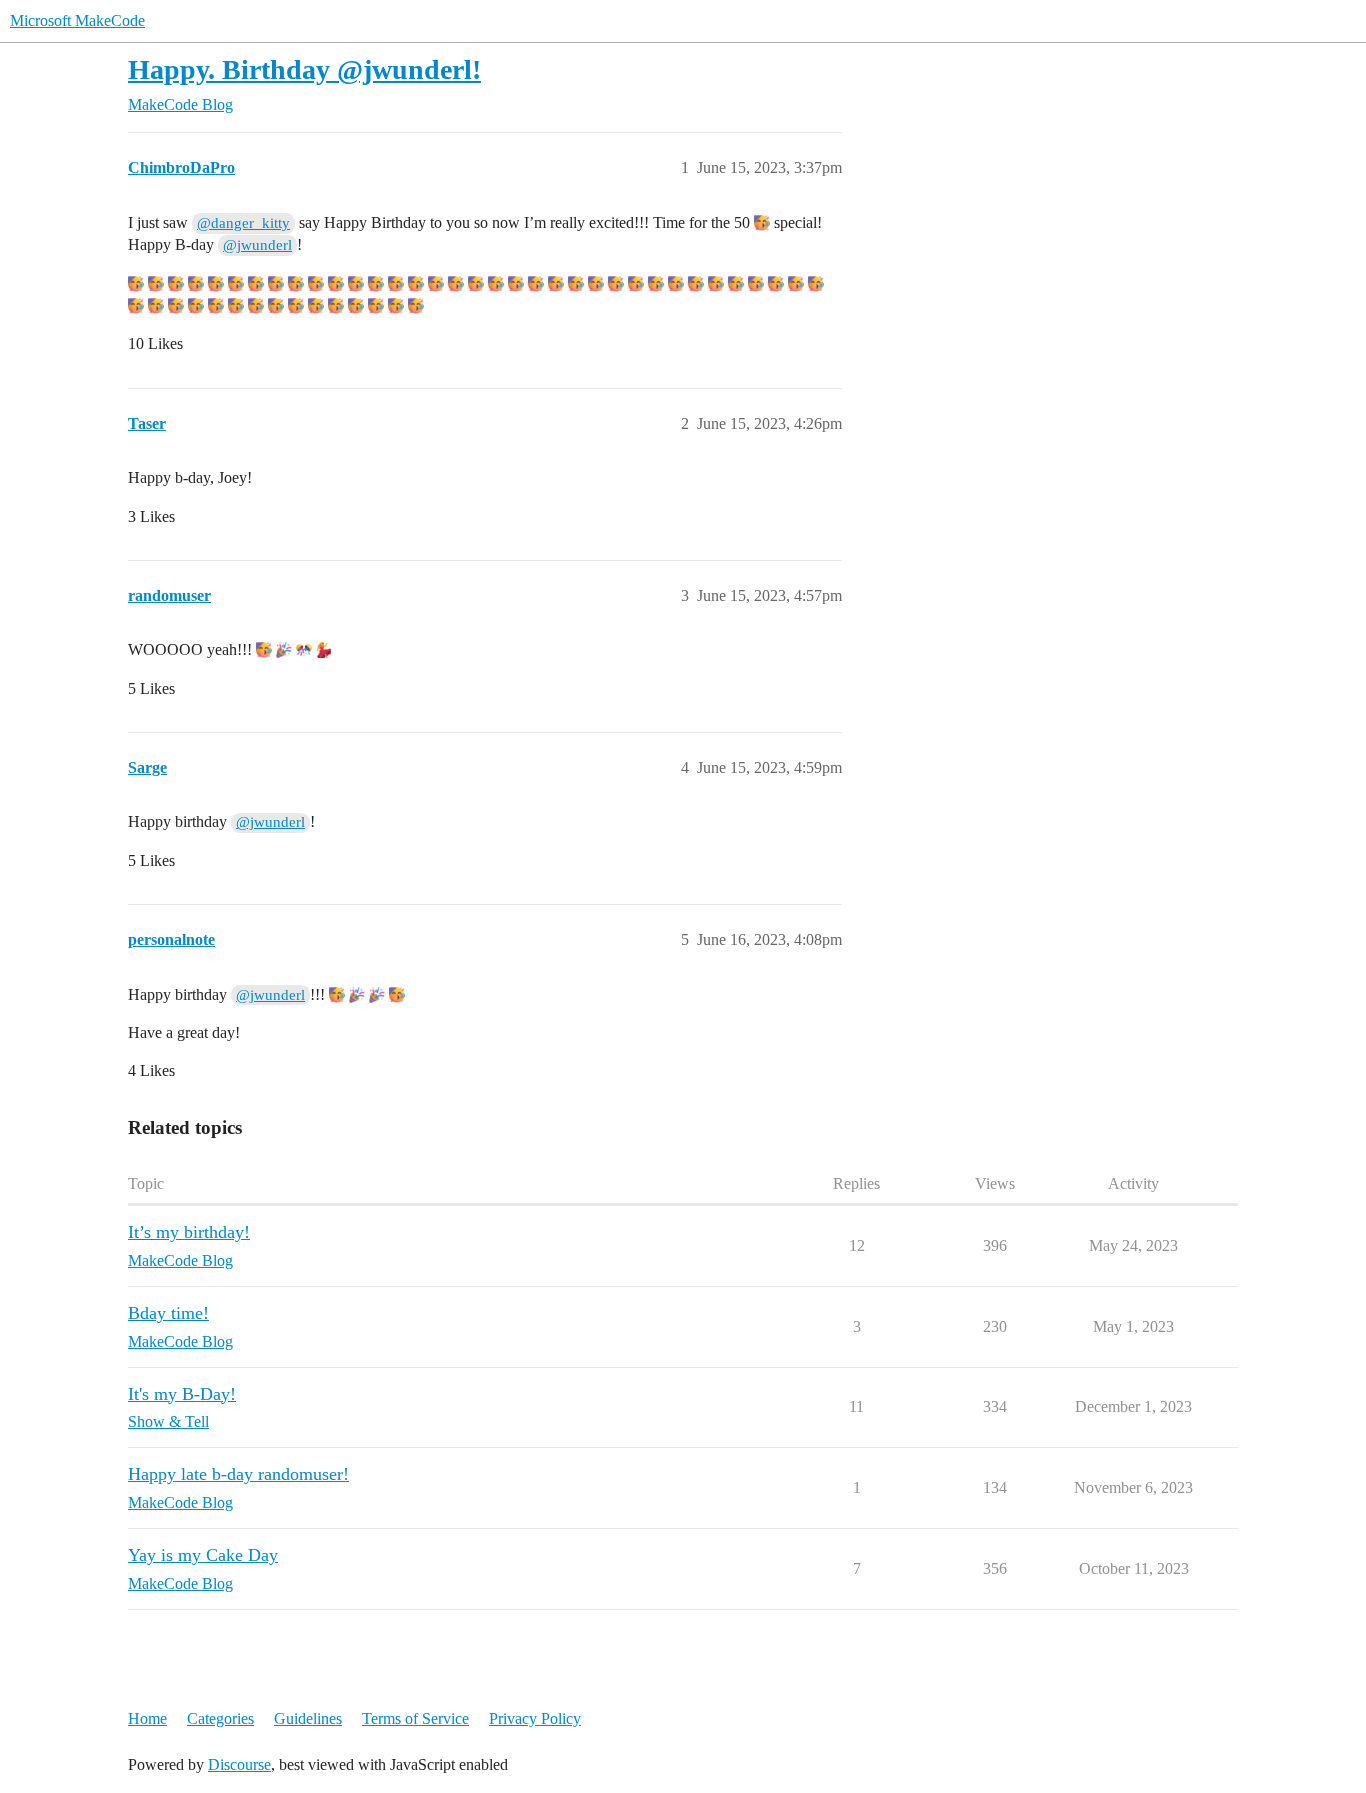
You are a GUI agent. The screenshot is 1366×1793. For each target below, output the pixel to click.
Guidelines (308, 1718)
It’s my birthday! (189, 1232)
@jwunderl (257, 245)
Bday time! (168, 1313)
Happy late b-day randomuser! (238, 1474)
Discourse (239, 1764)
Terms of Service (415, 1718)
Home (147, 1718)
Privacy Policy (535, 1718)
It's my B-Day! (182, 1394)
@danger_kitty (243, 223)
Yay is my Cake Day (203, 1555)
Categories (220, 1718)
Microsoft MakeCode (77, 20)
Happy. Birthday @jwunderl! (304, 69)
